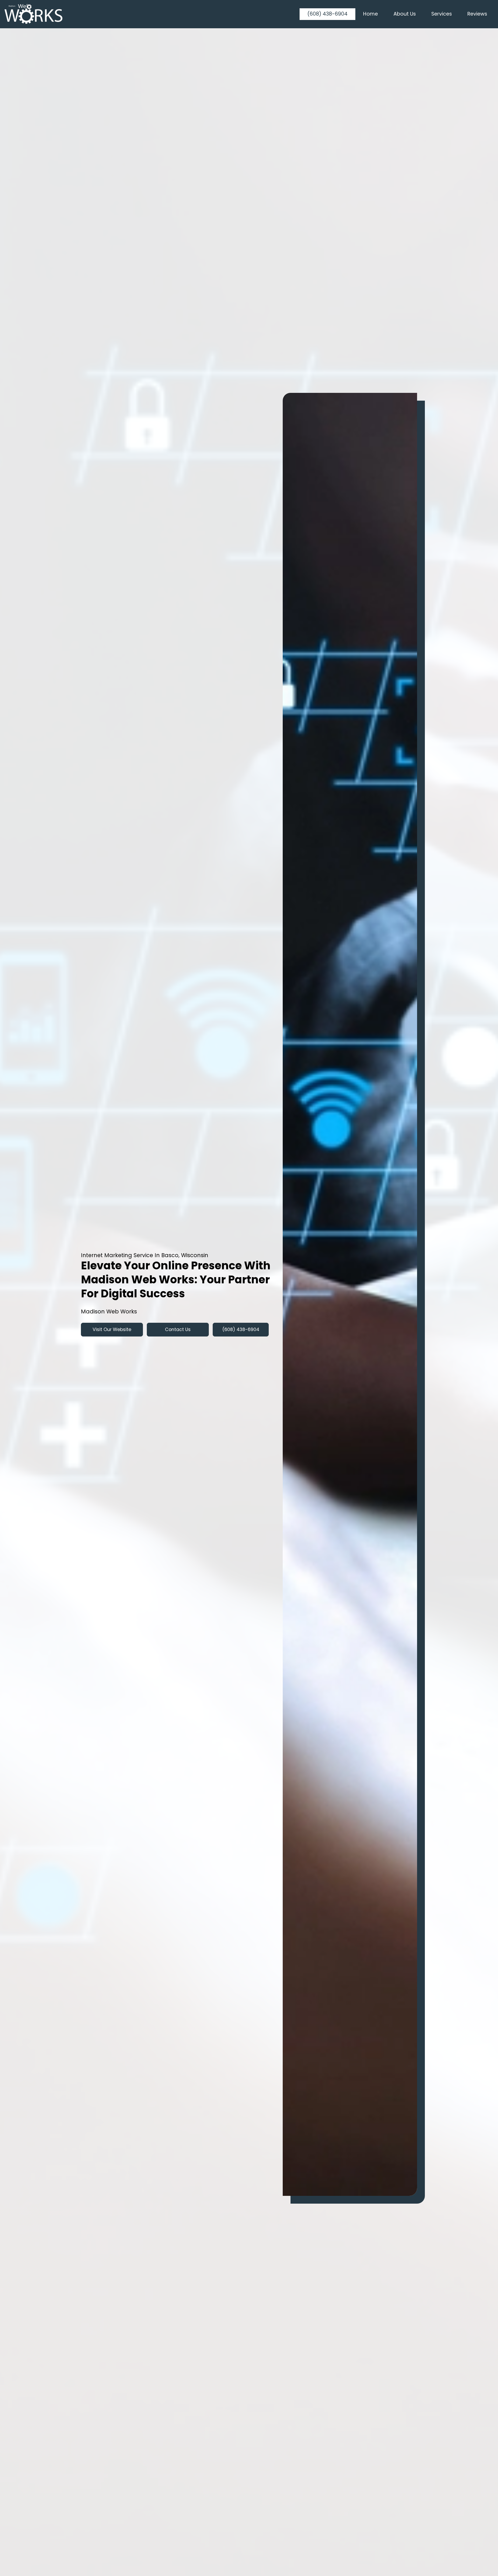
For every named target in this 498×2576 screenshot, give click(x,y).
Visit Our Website (112, 1329)
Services (442, 14)
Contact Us (178, 1329)
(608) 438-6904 (327, 14)
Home (371, 14)
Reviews (477, 14)
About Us (405, 14)
